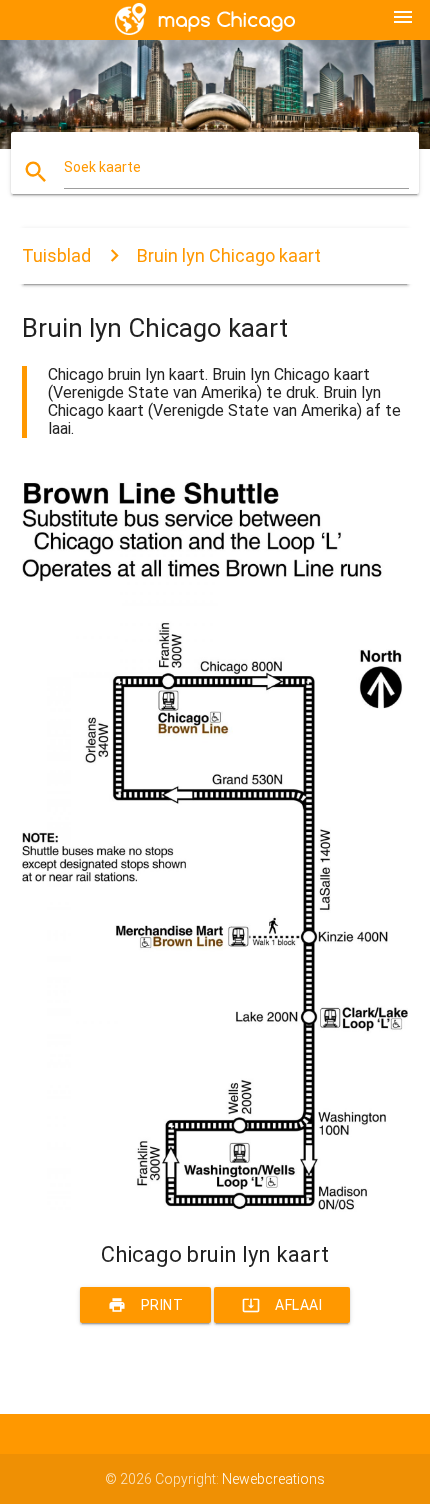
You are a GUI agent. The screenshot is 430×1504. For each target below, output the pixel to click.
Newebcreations (273, 1479)
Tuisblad (56, 255)
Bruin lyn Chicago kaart (229, 255)
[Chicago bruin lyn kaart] (215, 1207)
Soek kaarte (102, 167)
